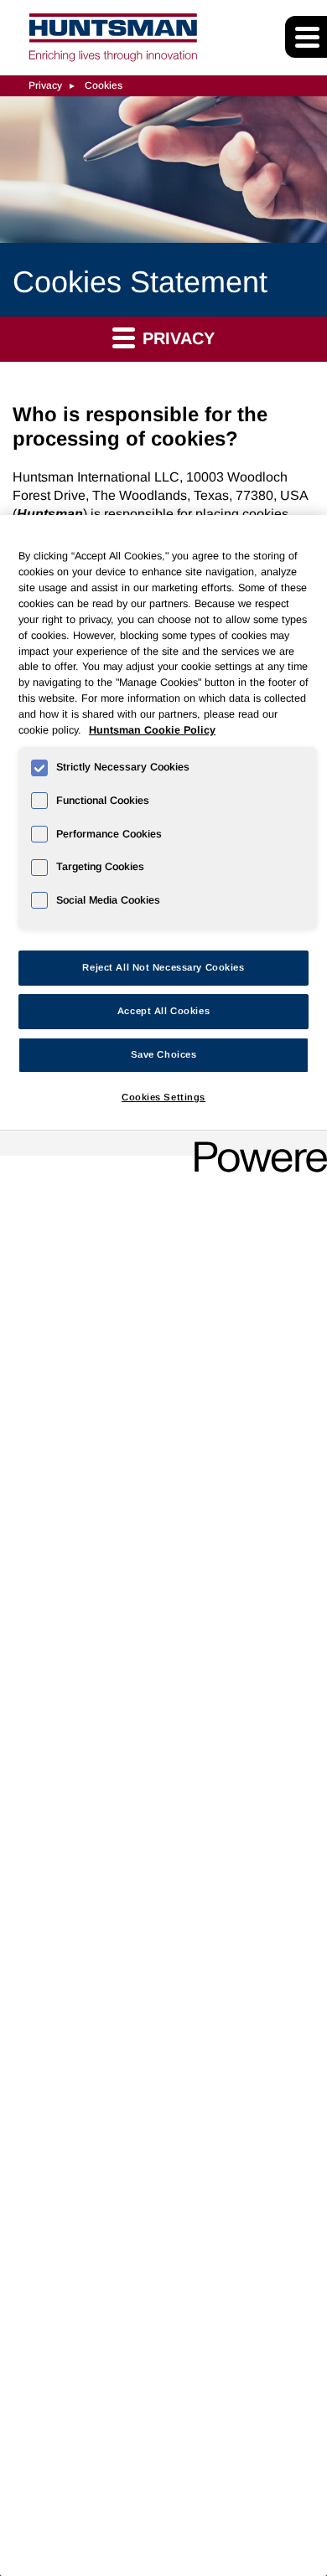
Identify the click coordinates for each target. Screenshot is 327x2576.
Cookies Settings (163, 1097)
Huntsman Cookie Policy (152, 730)
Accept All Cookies (163, 1011)
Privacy (45, 85)
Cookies (104, 85)
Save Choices (164, 1054)
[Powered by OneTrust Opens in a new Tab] (255, 1145)
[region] (163, 1546)
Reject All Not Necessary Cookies (163, 967)
